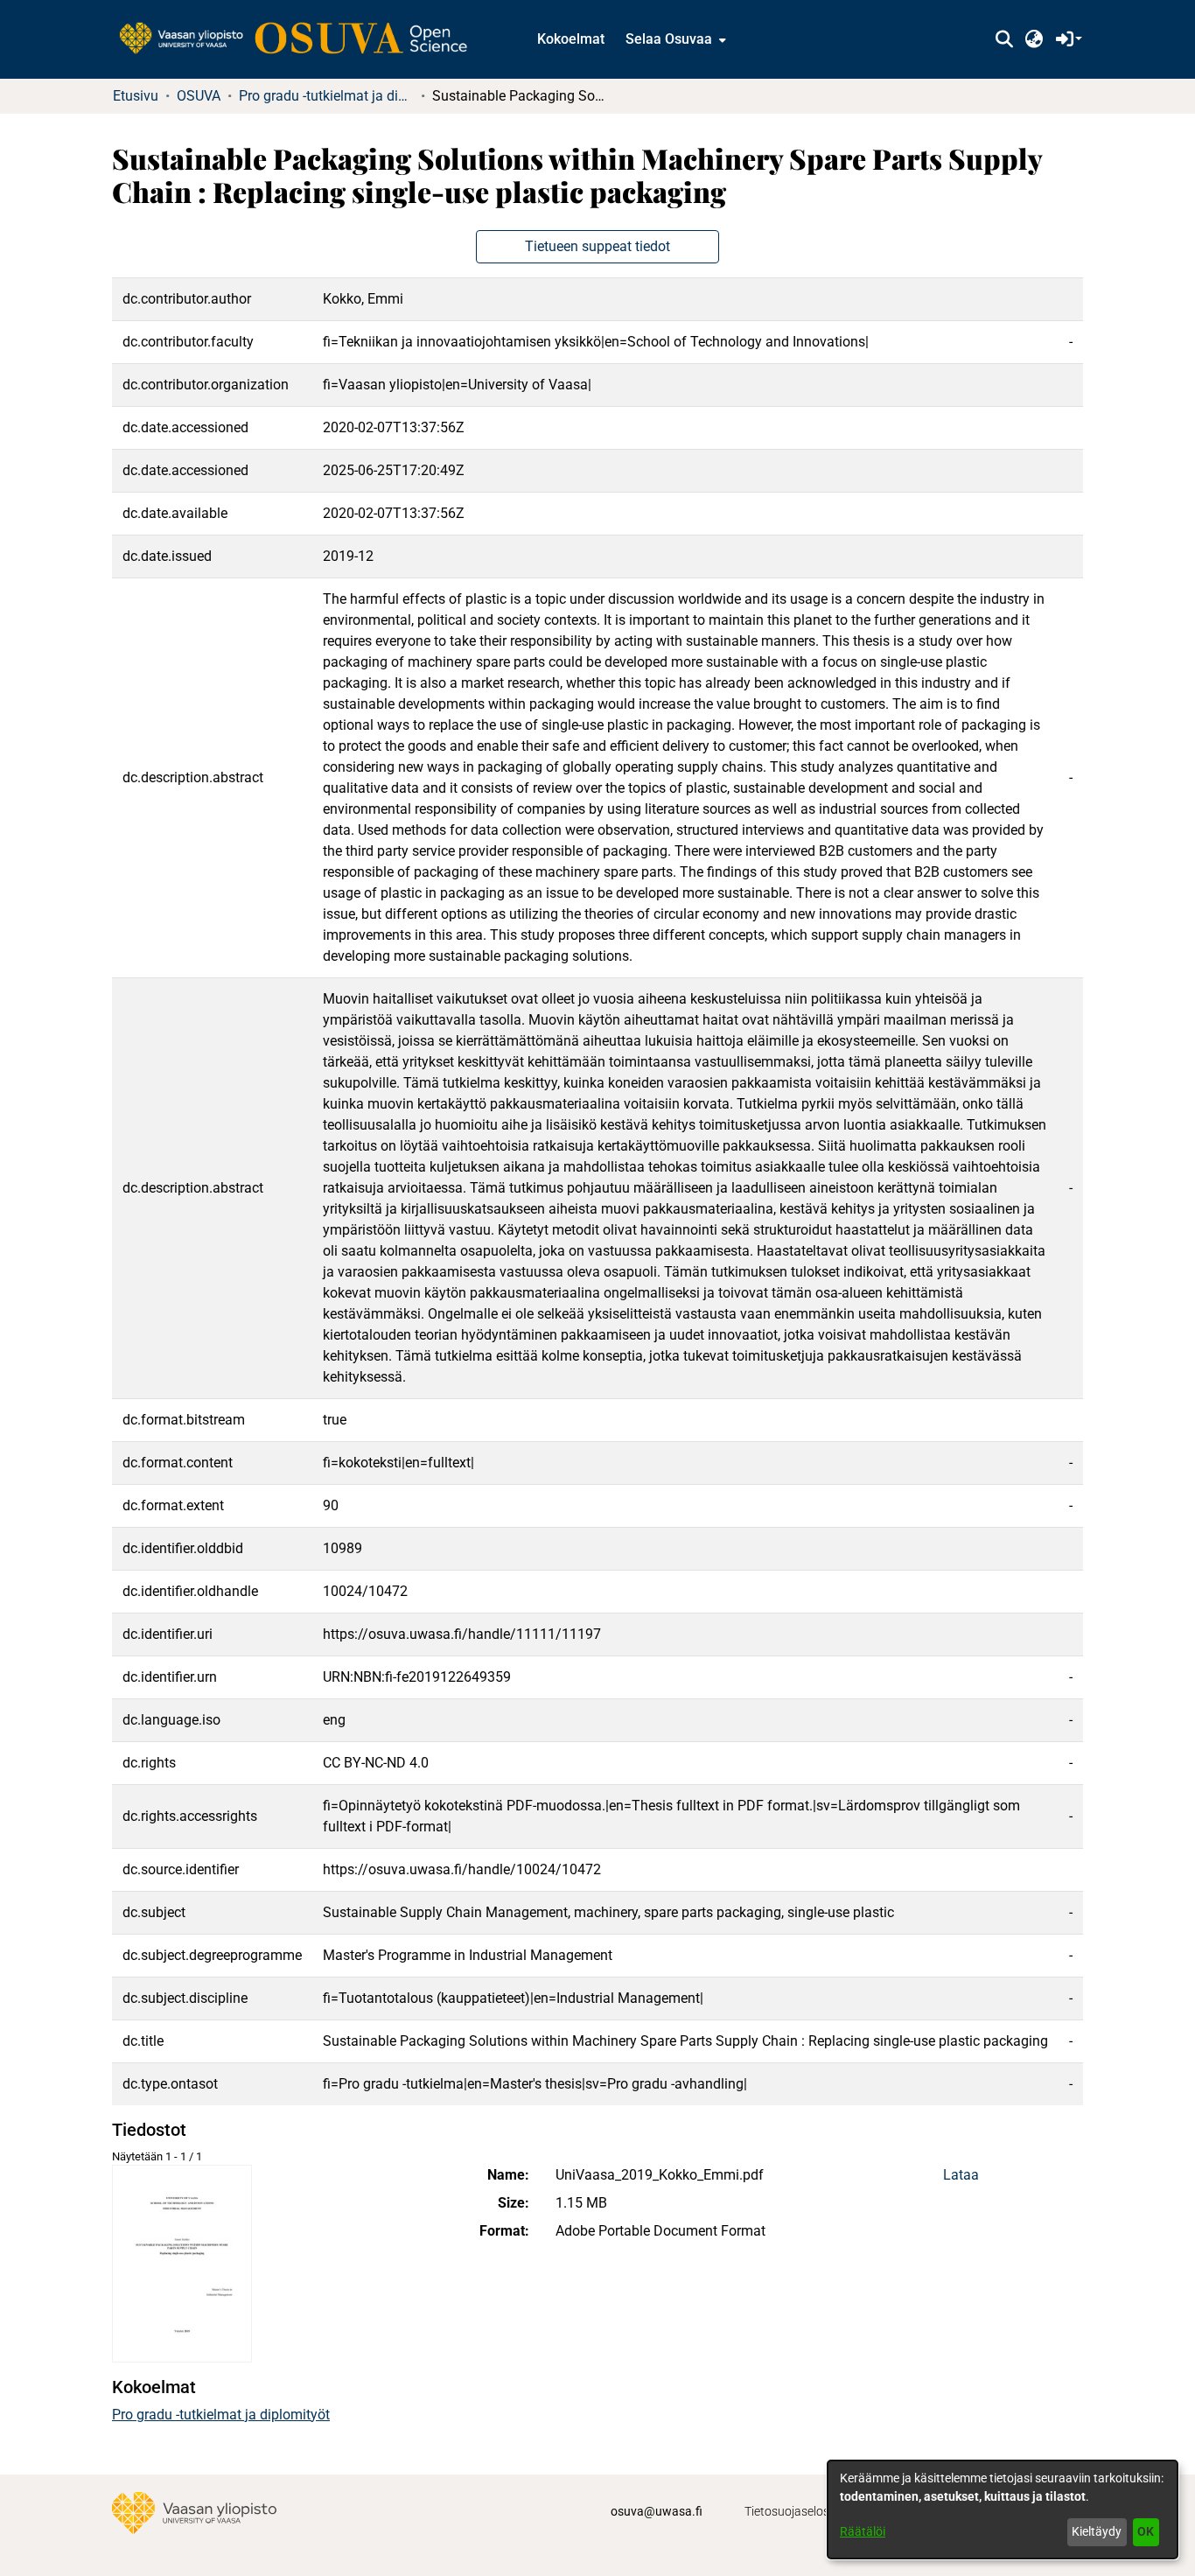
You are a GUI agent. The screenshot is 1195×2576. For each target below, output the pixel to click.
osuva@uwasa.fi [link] (657, 2511)
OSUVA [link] (199, 96)
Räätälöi (863, 2531)
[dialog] (1003, 2509)
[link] (302, 39)
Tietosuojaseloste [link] (792, 2511)
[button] (1004, 39)
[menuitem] (674, 39)
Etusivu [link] (136, 96)
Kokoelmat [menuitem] (571, 39)
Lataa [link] (961, 2175)
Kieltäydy (1097, 2531)
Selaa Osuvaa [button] (669, 39)
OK (1146, 2531)
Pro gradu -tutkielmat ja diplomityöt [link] (326, 96)
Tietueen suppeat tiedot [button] (597, 246)
